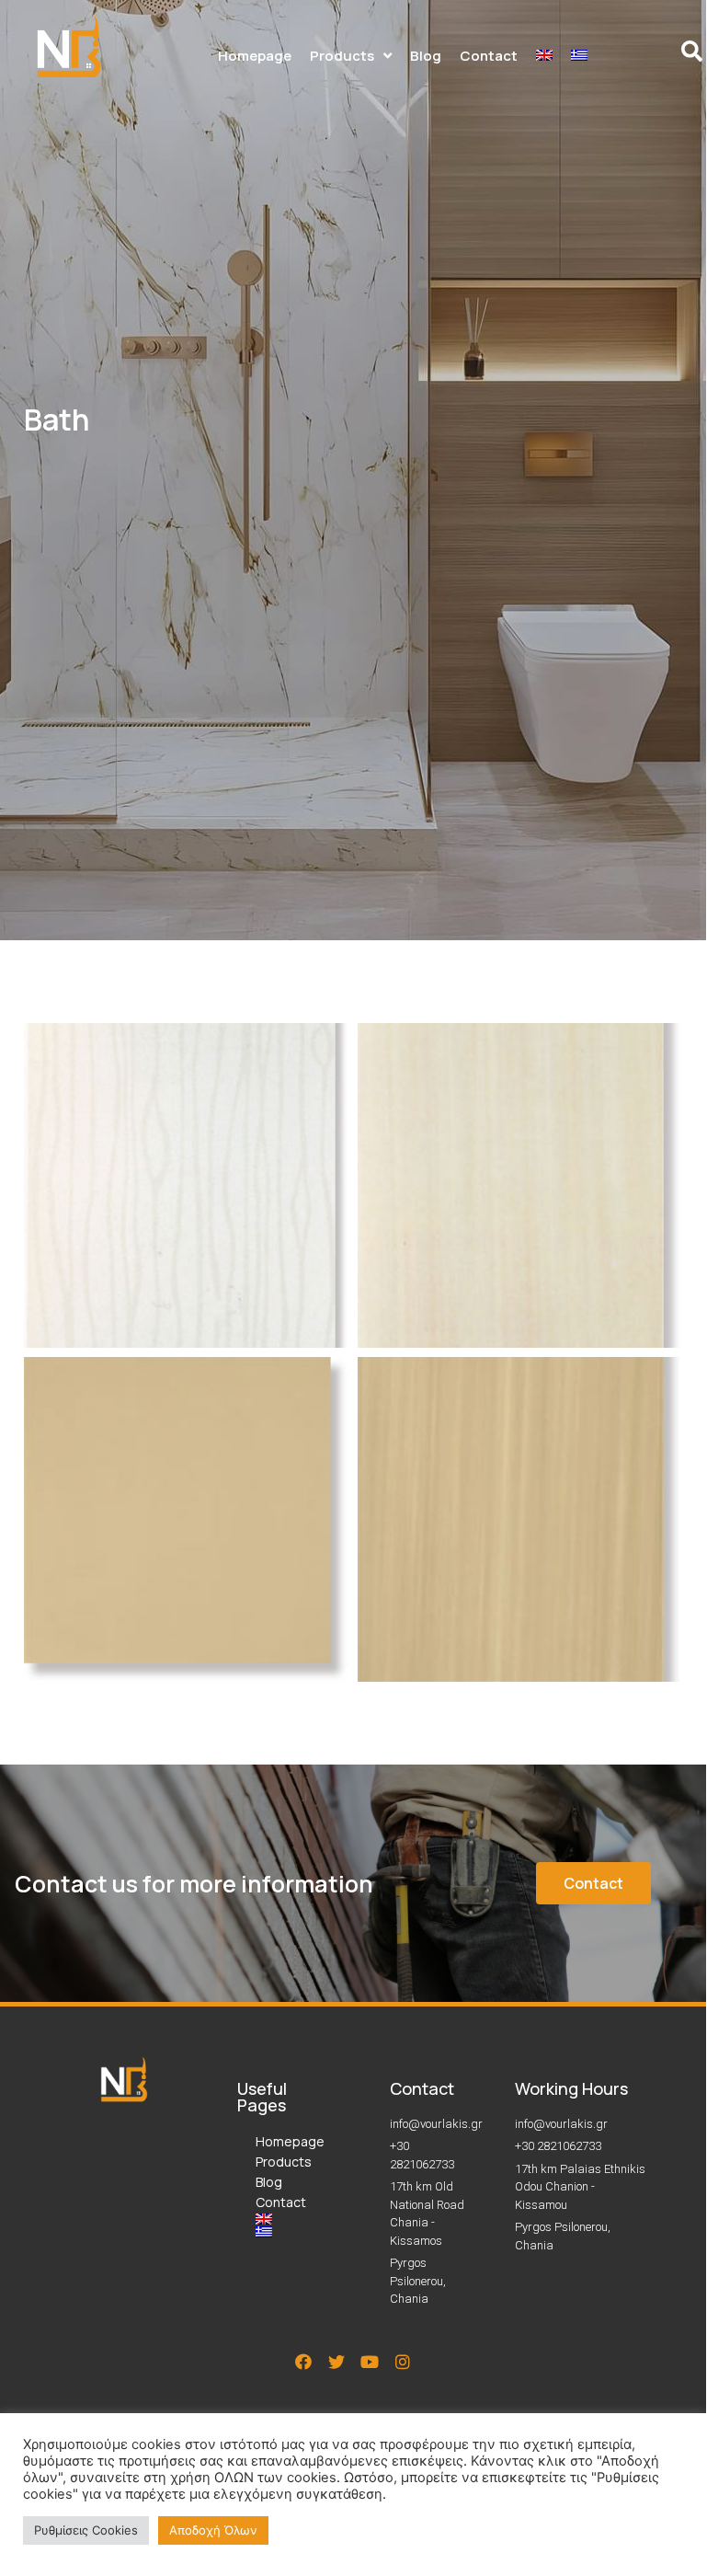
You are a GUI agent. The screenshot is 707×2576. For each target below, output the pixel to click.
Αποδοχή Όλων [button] (213, 2530)
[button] (593, 1883)
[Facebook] (303, 2362)
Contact (281, 2202)
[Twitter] (336, 2362)
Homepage (286, 2141)
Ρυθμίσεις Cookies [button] (86, 2530)
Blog (269, 2182)
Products (284, 2162)
